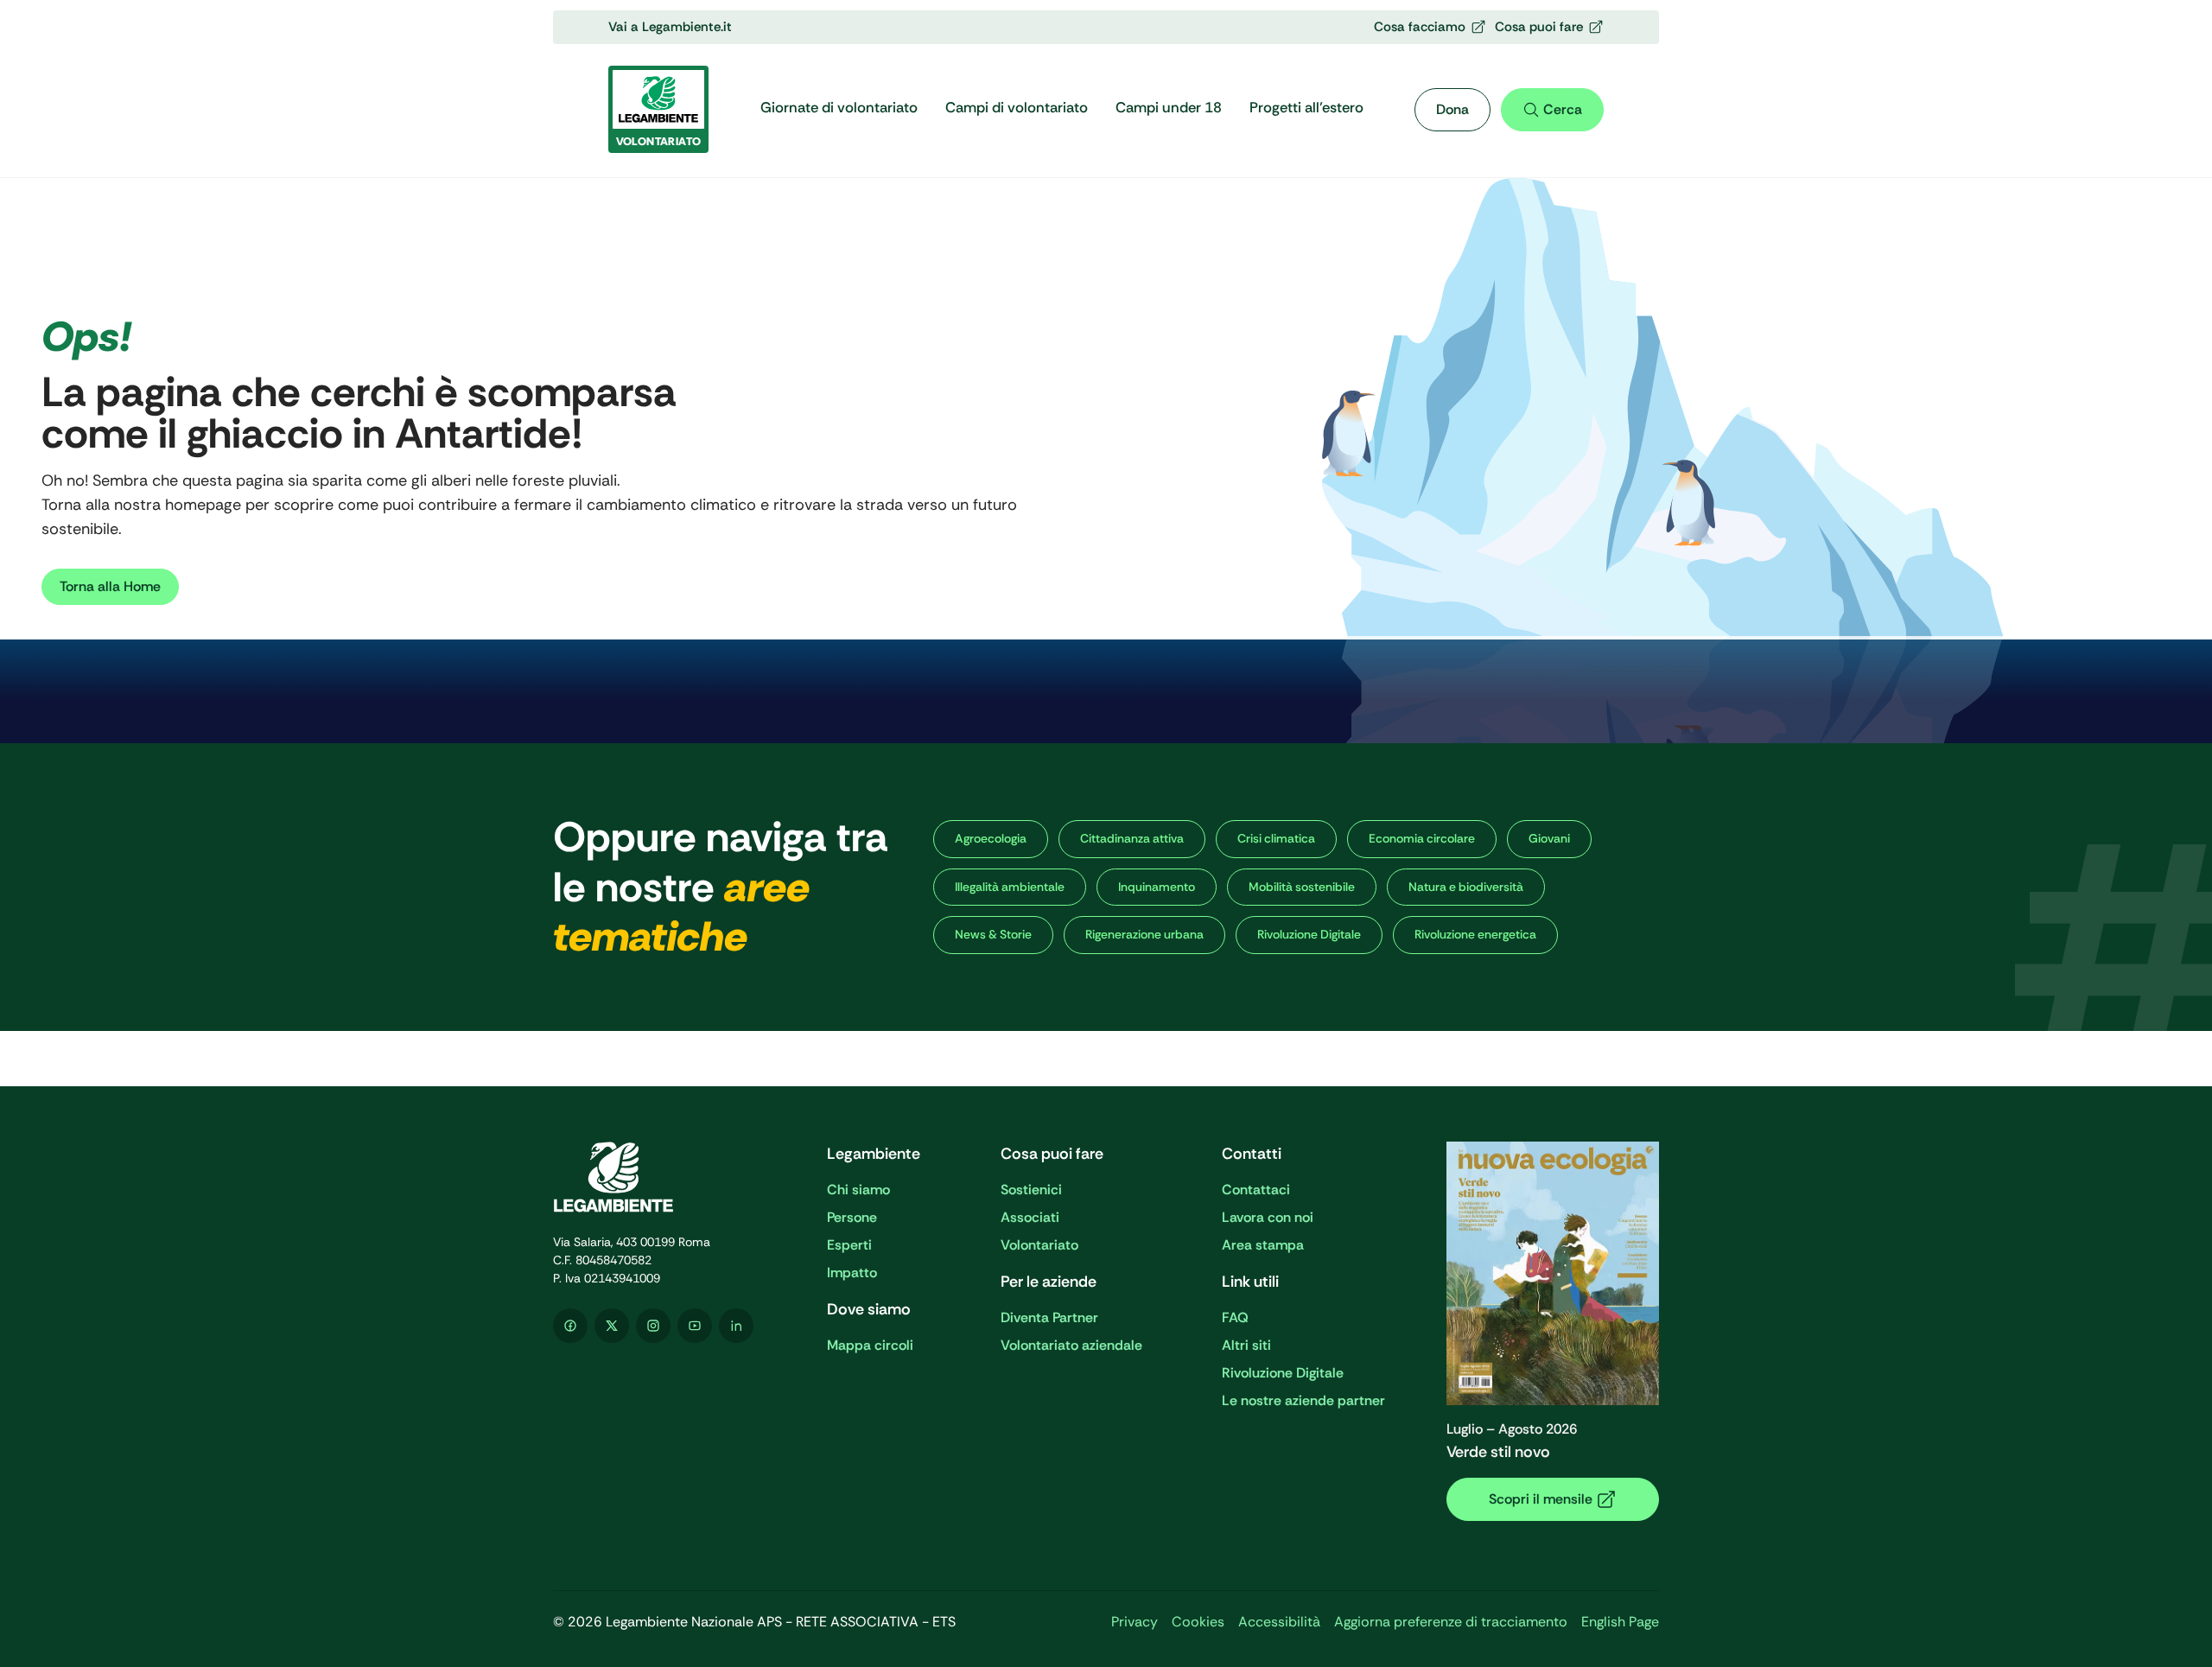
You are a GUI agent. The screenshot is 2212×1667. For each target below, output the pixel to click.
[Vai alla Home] (659, 1177)
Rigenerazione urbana (1144, 934)
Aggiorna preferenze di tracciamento (1451, 1622)
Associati (1030, 1217)
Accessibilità (1279, 1622)
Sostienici (1031, 1190)
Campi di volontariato (1017, 107)
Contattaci (1256, 1190)
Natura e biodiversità (1466, 887)
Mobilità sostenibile (1302, 887)
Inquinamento (1157, 887)
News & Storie (993, 934)
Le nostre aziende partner (1303, 1400)
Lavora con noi (1268, 1217)
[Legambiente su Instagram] (653, 1326)
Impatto (852, 1273)
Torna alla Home (110, 586)
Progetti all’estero (1306, 107)
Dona (1452, 109)
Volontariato (1039, 1245)
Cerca (1563, 109)
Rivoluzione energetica (1475, 934)
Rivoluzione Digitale (1309, 934)
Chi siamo (858, 1190)
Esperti (849, 1245)
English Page (1620, 1622)
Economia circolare (1422, 838)
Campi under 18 (1169, 107)
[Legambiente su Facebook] (570, 1326)
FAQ (1235, 1317)
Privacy (1135, 1622)
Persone (852, 1217)
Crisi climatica (1276, 838)
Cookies (1198, 1622)
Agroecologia (991, 838)
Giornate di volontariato (839, 107)
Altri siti (1246, 1345)
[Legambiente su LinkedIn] (736, 1326)
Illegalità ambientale (1010, 887)
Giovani (1549, 838)
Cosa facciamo (1420, 27)
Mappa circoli (870, 1345)
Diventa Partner (1049, 1317)
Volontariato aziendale (1071, 1345)
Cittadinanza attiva (1132, 838)
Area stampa (1263, 1245)
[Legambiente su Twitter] (612, 1326)
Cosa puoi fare (1539, 27)
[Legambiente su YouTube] (695, 1326)
